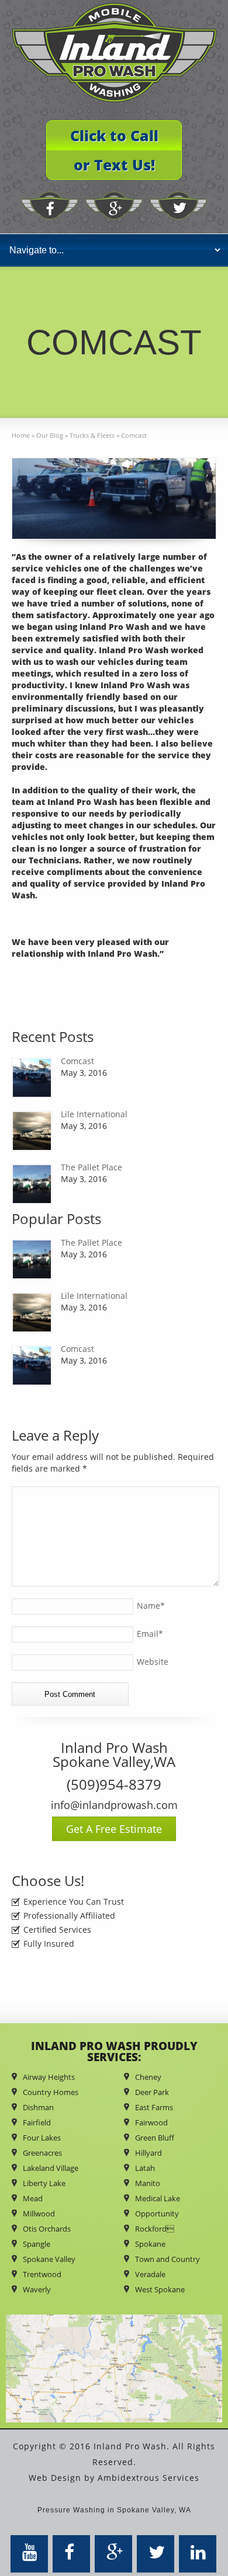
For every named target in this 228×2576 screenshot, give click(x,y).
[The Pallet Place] (32, 1184)
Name (151, 1606)
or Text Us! (114, 165)
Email (150, 1634)
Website (153, 1662)
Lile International (94, 1114)
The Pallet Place (91, 1167)
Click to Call (114, 135)
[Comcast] (114, 499)
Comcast (77, 1061)
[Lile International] (32, 1131)
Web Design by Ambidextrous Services (114, 2478)
